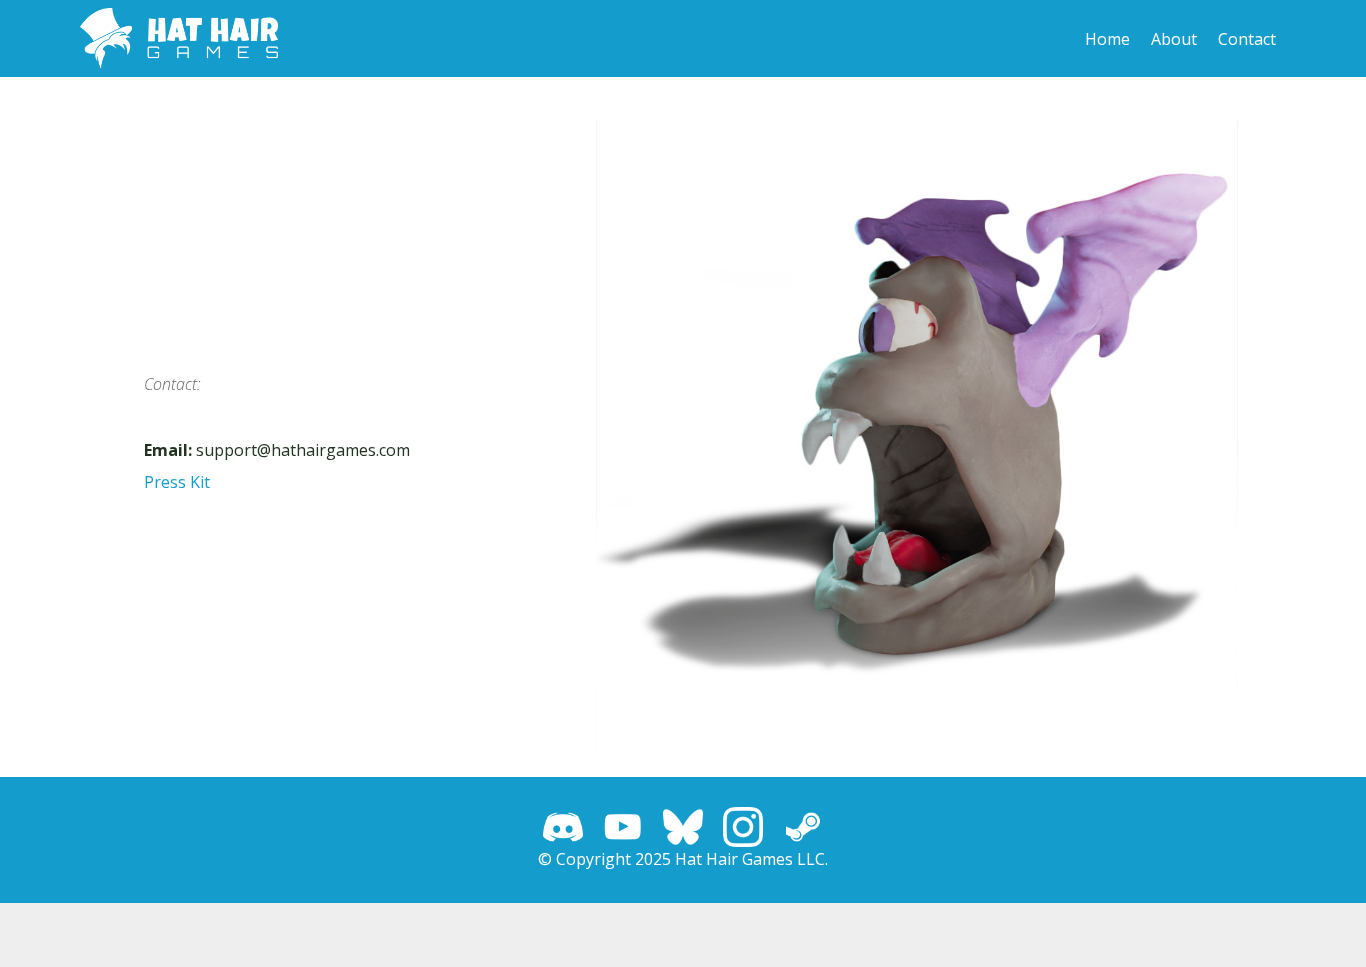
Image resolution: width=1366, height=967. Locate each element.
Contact (1247, 39)
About (1174, 39)
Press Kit (177, 482)
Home (1107, 39)
